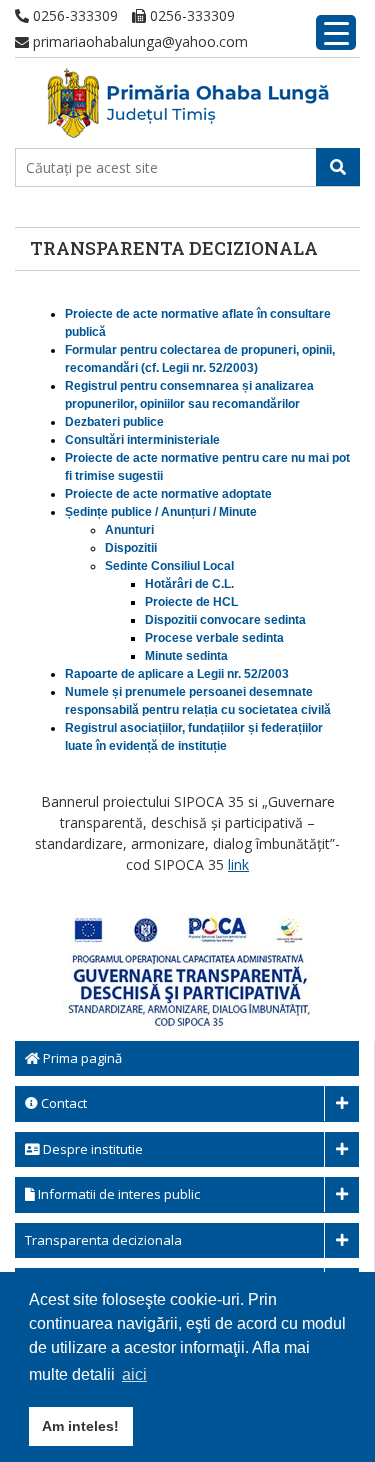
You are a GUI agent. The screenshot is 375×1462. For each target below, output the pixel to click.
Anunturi (129, 530)
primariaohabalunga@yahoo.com (138, 41)
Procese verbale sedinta (214, 638)
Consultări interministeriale (142, 440)
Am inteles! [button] (80, 1426)
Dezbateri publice (114, 422)
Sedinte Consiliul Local (169, 566)
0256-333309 (73, 15)
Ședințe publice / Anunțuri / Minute (161, 512)
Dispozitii (131, 548)
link (238, 864)
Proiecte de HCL (191, 602)
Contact (62, 1103)
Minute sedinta (186, 656)
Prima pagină (81, 1058)
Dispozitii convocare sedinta (225, 620)
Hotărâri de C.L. (189, 584)
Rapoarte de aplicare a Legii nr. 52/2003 (177, 674)
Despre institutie (91, 1149)
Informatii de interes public (117, 1194)
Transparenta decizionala (103, 1240)
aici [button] (134, 1374)
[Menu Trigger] (336, 32)
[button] (338, 167)
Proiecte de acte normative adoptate (168, 494)
